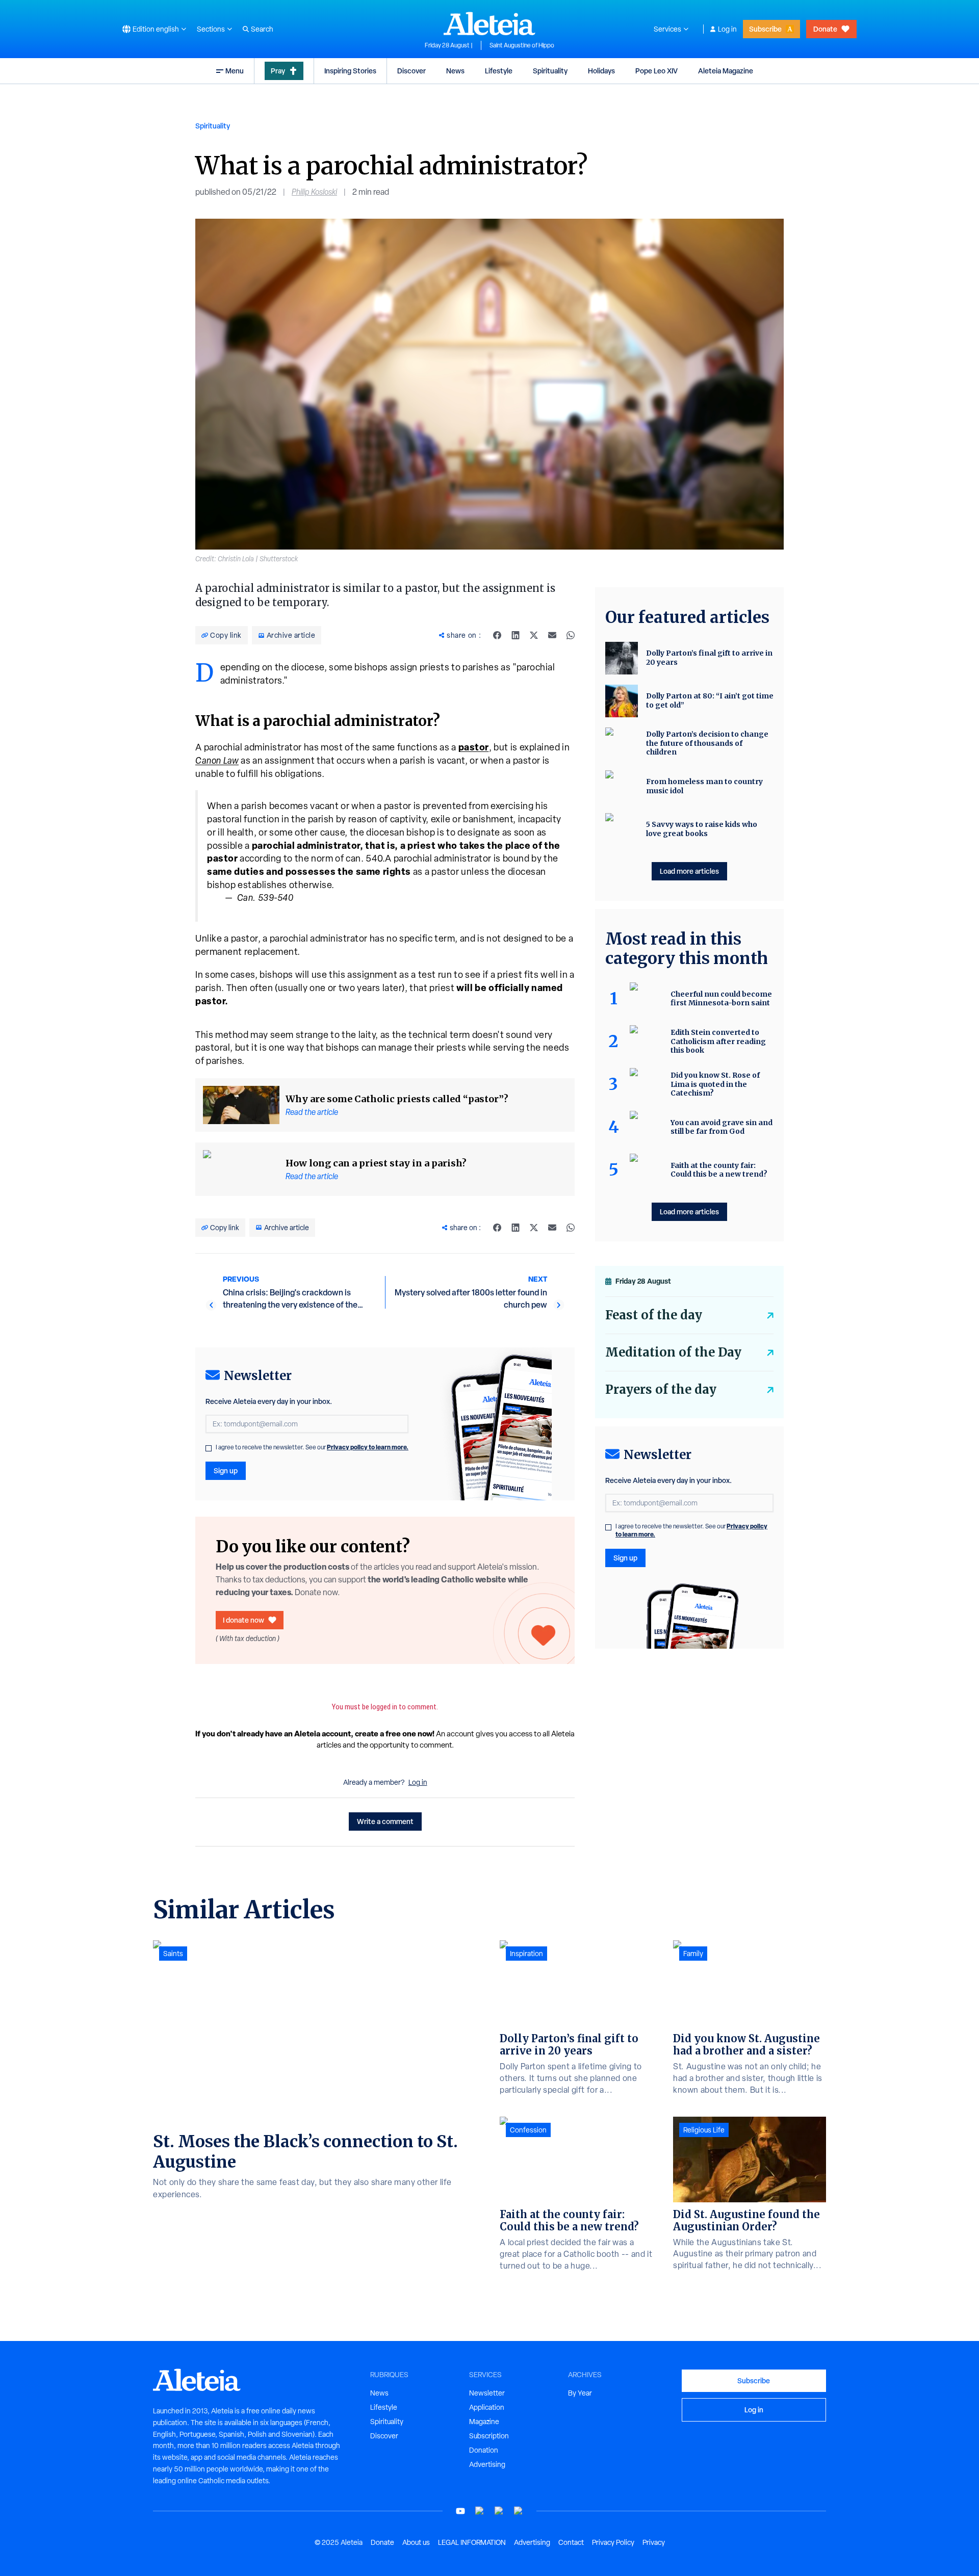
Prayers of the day (661, 1389)
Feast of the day (654, 1315)
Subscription (489, 2436)
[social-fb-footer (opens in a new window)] (480, 2511)
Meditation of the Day (673, 1352)
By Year (580, 2393)
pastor (474, 747)
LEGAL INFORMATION (472, 2542)
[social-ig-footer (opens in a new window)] (519, 2511)
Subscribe (765, 29)
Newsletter (487, 2393)
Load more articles (689, 871)
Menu (235, 71)
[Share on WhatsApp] (571, 635)
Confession (528, 2130)
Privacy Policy (613, 2542)
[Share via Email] (552, 635)
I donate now (243, 1620)
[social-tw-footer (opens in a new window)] (499, 2511)
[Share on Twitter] (534, 635)
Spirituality (550, 71)
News (455, 71)
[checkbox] (209, 1448)
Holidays (601, 71)
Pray (278, 71)
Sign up (226, 1471)
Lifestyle (499, 71)
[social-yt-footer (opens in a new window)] (460, 2511)
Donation (484, 2450)
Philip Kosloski (314, 192)
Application (487, 2407)
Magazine (484, 2422)
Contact (571, 2542)
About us (416, 2542)
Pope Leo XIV (656, 71)
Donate (825, 29)
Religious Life (704, 2130)
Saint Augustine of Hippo (522, 45)
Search (262, 29)
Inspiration (526, 1954)
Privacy (654, 2542)
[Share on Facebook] (497, 635)
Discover (411, 71)
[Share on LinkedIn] (516, 635)
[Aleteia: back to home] (489, 23)
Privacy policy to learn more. (368, 1447)
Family (693, 1954)
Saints (173, 1954)
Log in (727, 29)
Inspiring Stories (350, 71)
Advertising (487, 2464)
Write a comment (385, 1821)
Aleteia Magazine (726, 71)
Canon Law (217, 760)
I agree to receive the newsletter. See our (312, 1447)
